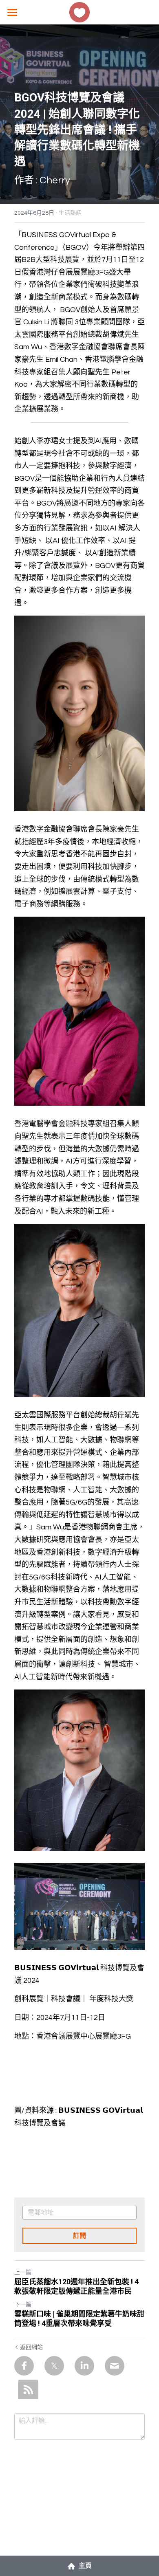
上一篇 (23, 2272)
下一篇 (23, 2305)
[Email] (115, 2366)
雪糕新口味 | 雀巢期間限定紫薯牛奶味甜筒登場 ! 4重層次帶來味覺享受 (79, 2319)
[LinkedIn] (84, 2366)
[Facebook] (24, 2366)
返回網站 (31, 2347)
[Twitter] (54, 2366)
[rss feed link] (28, 2389)
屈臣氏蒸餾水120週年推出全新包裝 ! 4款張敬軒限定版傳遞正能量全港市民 (76, 2286)
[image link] (79, 12)
